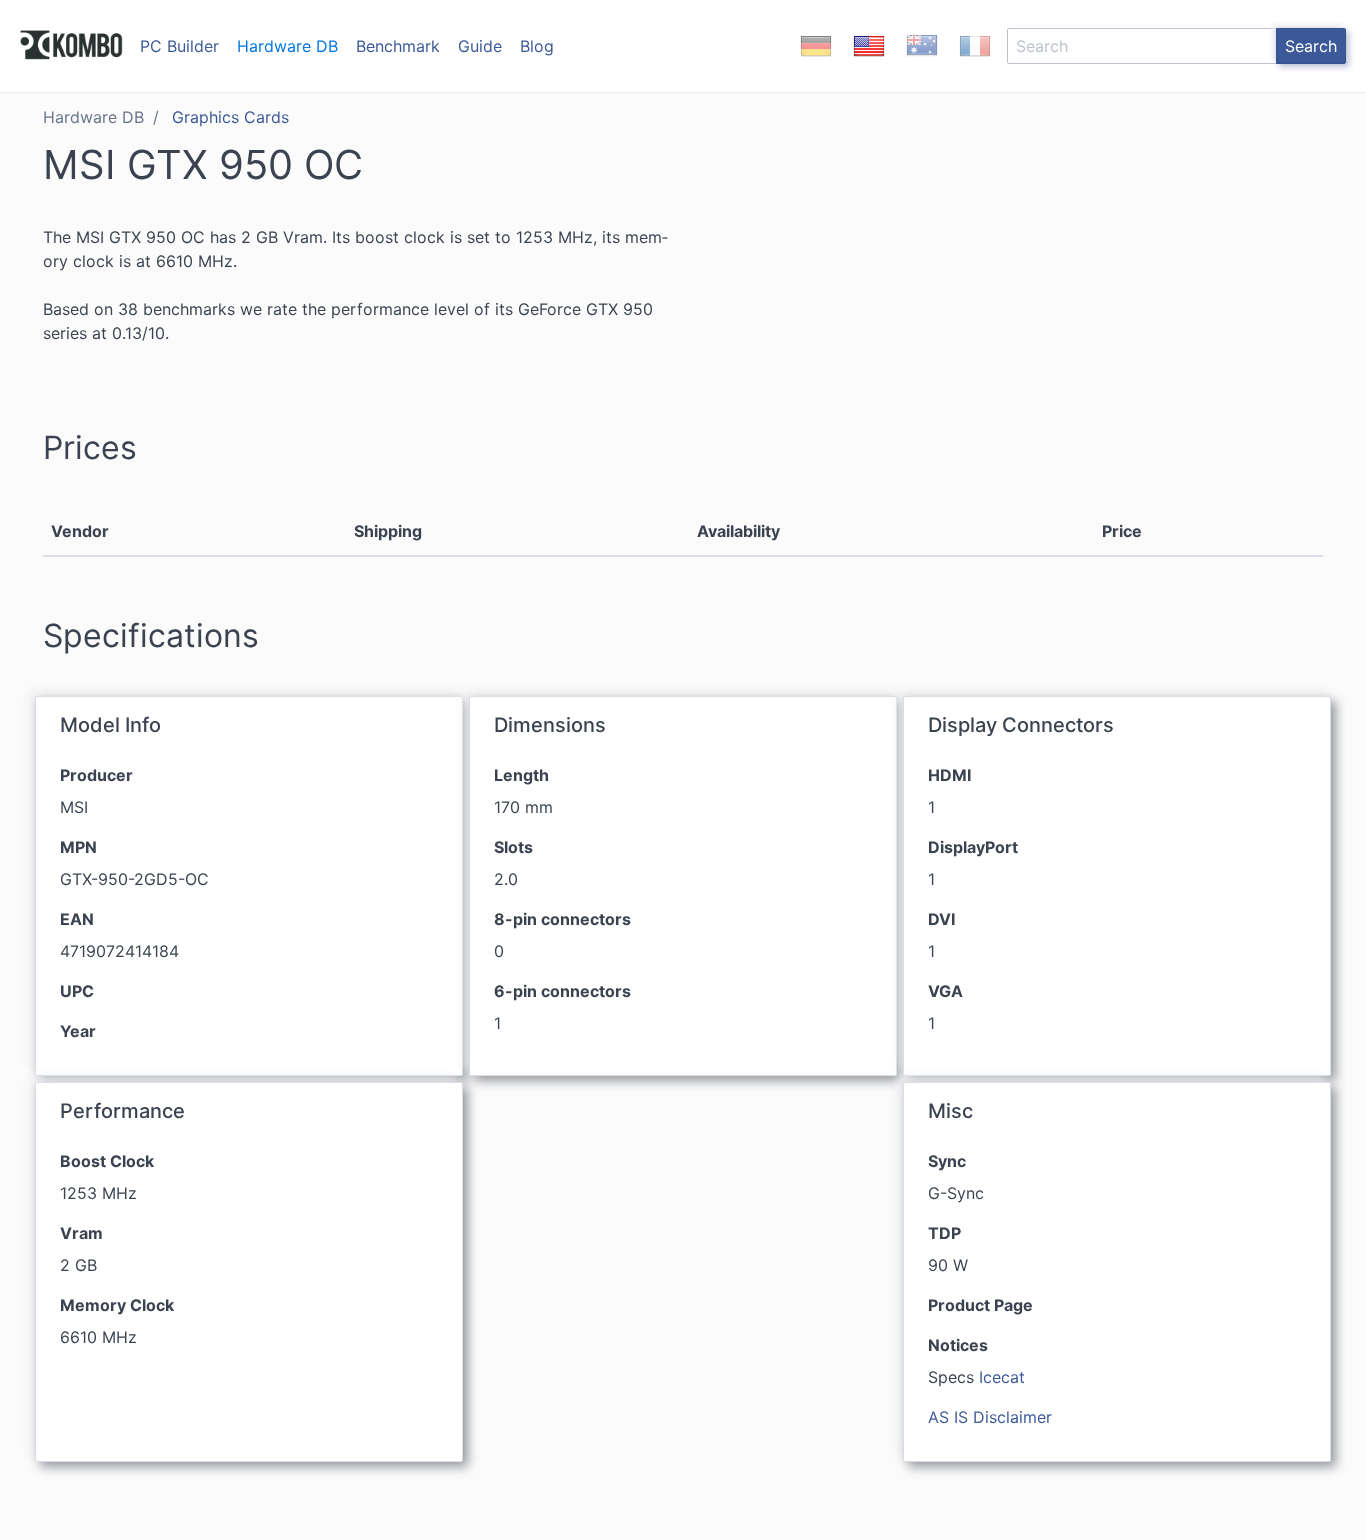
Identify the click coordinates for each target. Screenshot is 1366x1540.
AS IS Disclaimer (990, 1417)
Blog (537, 46)
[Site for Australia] (922, 63)
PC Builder (179, 46)
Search (1311, 46)
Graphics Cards (230, 117)
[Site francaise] (975, 63)
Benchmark (398, 46)
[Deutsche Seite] (816, 63)
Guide (480, 46)
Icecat (1002, 1377)
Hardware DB (287, 46)
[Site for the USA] (869, 63)
